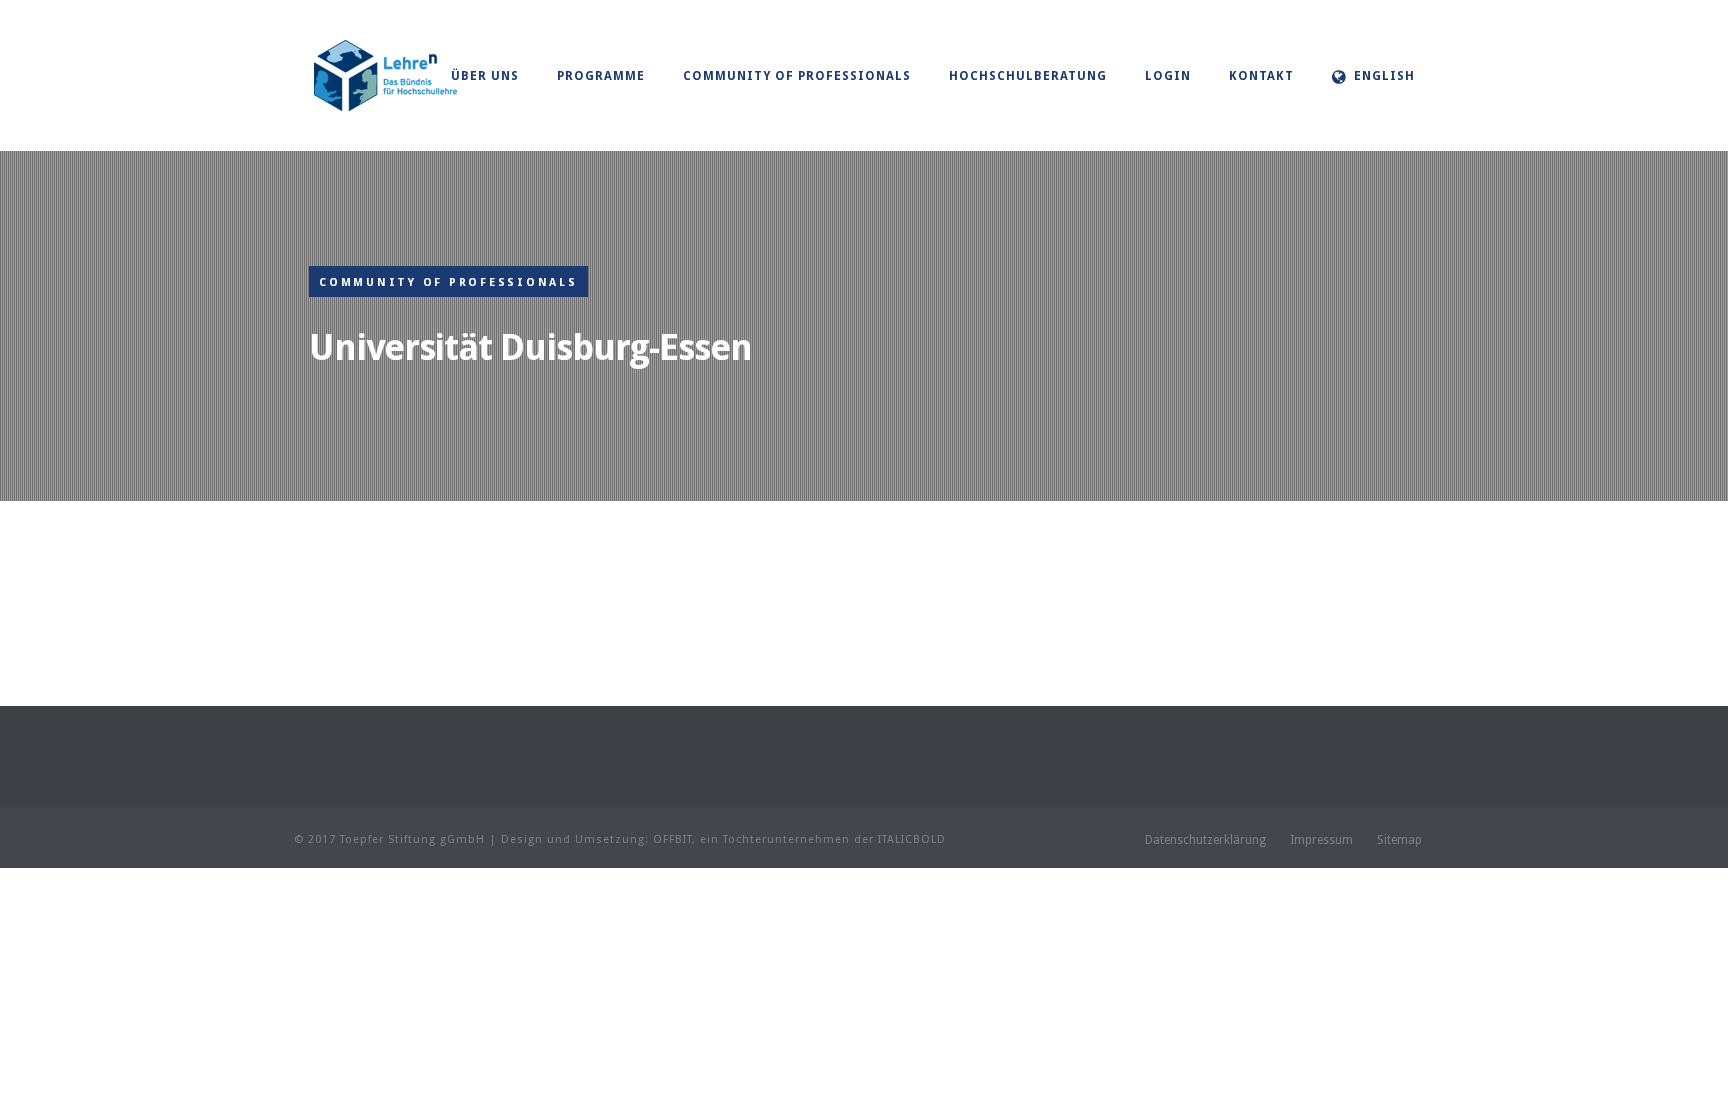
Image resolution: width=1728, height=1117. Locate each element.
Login (1168, 76)
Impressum (1321, 840)
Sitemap (1399, 840)
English (1384, 76)
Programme (601, 76)
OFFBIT (672, 839)
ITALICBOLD (912, 839)
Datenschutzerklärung (1205, 840)
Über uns (485, 76)
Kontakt (1261, 76)
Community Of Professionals (797, 76)
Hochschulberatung (1028, 76)
